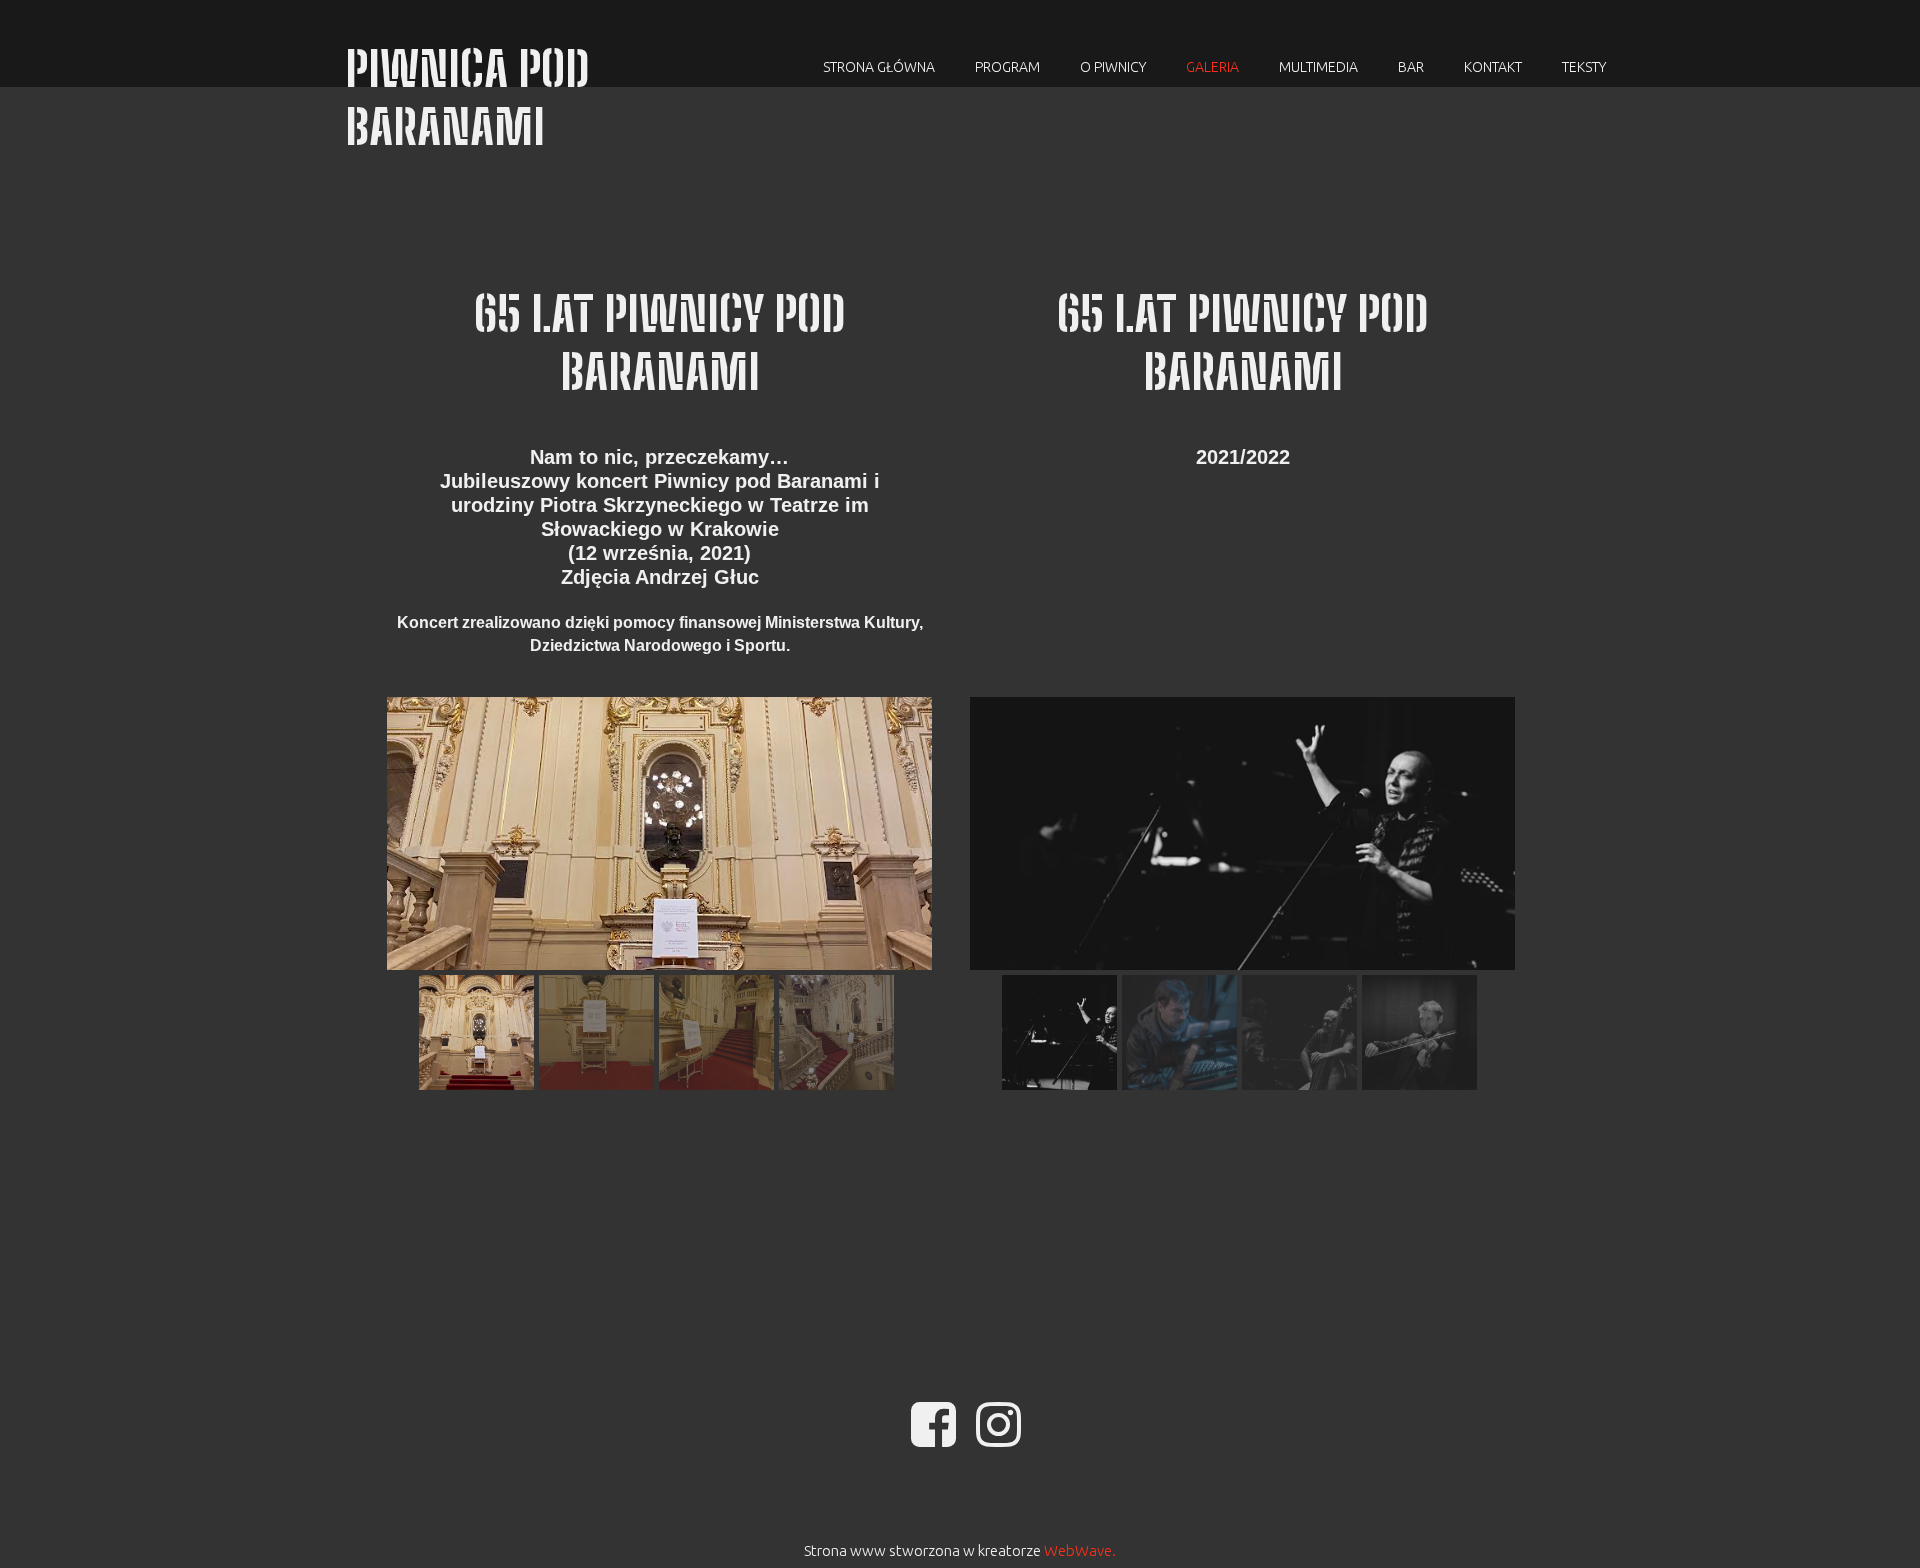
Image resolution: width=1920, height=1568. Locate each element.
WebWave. (1080, 1550)
